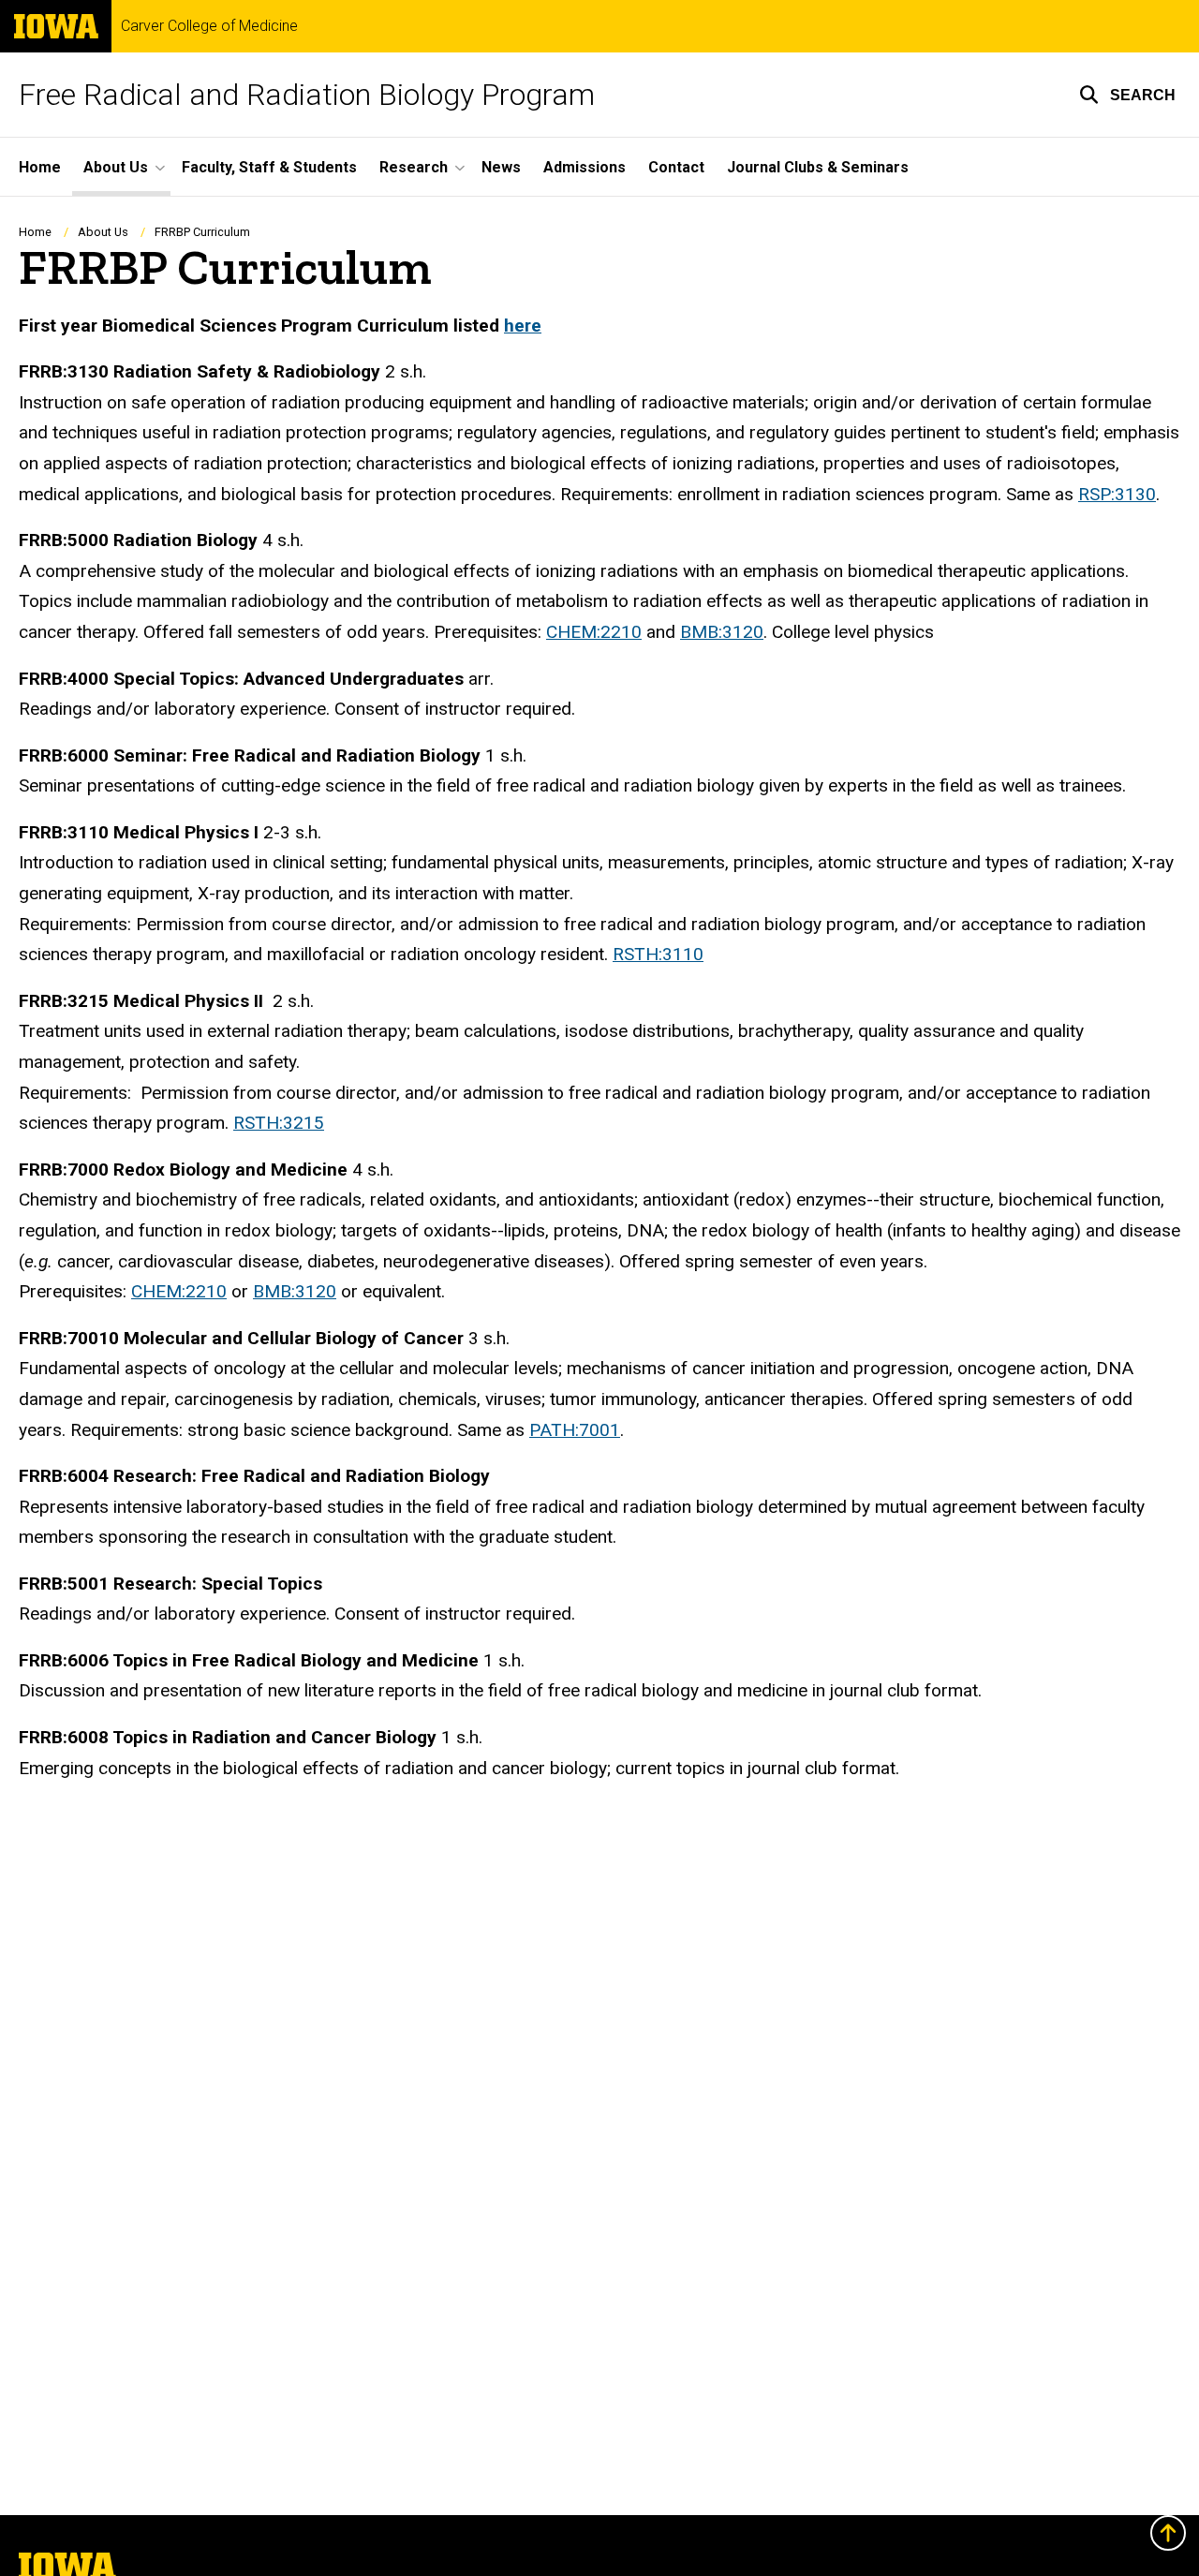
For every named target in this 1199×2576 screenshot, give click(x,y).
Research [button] (414, 167)
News (501, 167)
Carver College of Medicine (209, 26)
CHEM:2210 (594, 632)
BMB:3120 (722, 632)
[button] (1127, 95)
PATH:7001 (575, 1430)
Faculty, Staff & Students (269, 167)
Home (40, 167)
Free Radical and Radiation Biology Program (307, 95)
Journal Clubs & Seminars (818, 167)
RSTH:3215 (279, 1123)
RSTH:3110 (658, 954)
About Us (103, 232)
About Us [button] (116, 167)
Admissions (585, 167)
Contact (676, 167)
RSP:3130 (1117, 494)
